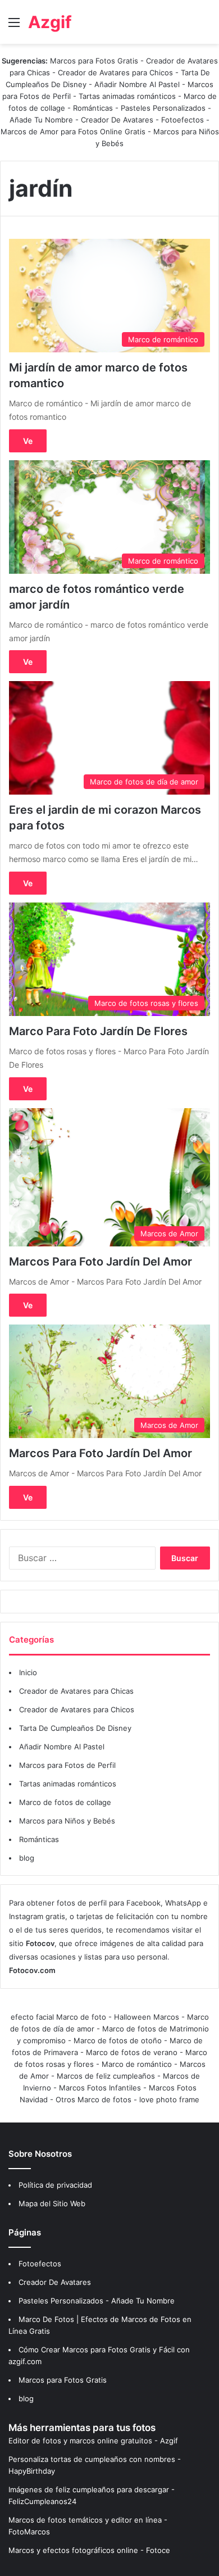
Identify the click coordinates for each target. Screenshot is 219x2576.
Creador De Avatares (117, 120)
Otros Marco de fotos (95, 2099)
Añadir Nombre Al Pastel (137, 84)
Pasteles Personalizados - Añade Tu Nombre (97, 2301)
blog (27, 1858)
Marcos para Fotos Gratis (94, 61)
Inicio (28, 1672)
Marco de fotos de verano (132, 2052)
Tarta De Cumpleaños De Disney (75, 1728)
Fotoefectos (182, 120)
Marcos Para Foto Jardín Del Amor (101, 1262)
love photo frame (169, 2099)
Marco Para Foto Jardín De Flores (98, 1031)
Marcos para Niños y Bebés (67, 1821)
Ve (28, 441)
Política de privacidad (55, 2185)
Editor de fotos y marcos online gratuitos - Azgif (93, 2441)
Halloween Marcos (147, 2017)
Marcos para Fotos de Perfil (67, 1765)
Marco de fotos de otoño (118, 2040)
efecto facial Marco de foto (58, 2017)
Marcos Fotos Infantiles (100, 2088)
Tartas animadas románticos (128, 96)
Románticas (94, 108)
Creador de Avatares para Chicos (115, 72)
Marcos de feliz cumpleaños (106, 2076)
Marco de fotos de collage (65, 1802)
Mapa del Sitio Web (52, 2203)
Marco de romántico (137, 2064)
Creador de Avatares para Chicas (76, 1691)
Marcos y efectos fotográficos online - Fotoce (89, 2550)
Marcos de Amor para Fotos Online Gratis (73, 131)
